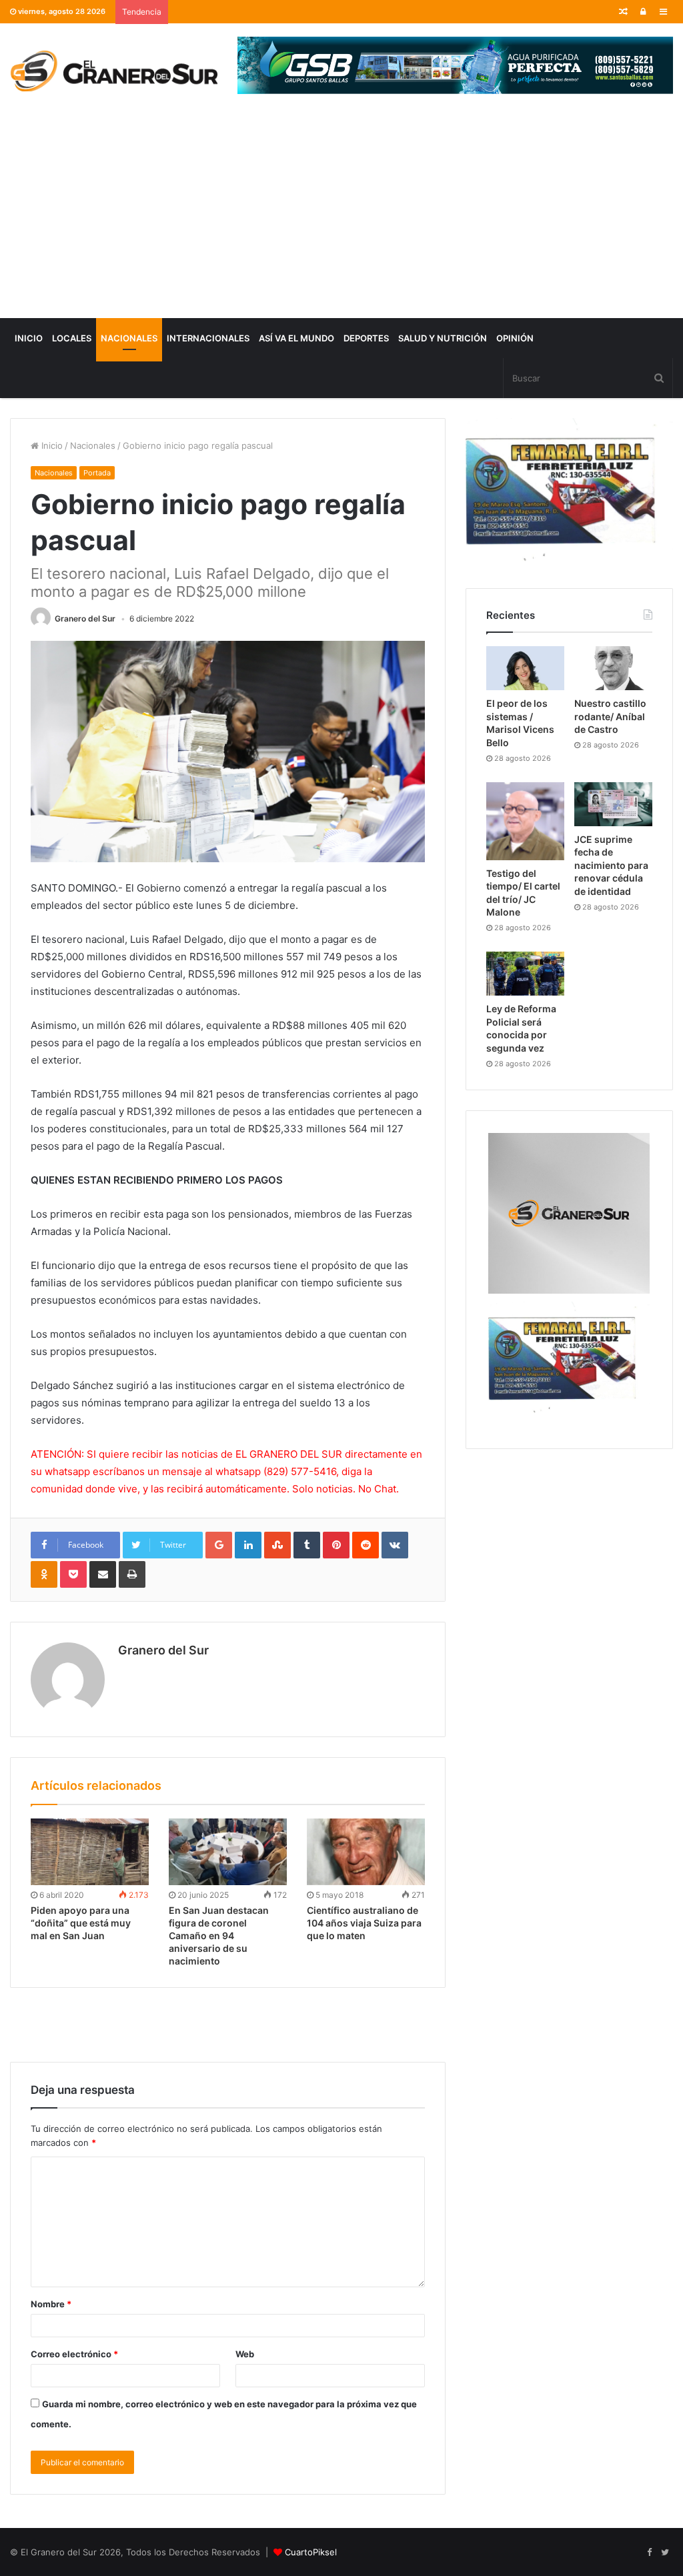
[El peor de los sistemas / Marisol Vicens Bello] (525, 668)
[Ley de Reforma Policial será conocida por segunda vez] (525, 974)
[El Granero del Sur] (114, 71)
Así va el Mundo (296, 338)
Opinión (515, 338)
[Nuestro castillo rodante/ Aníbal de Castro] (613, 668)
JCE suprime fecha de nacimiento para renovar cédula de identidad (611, 865)
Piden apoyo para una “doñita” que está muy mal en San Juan (81, 1923)
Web (245, 2354)
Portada (97, 473)
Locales (72, 338)
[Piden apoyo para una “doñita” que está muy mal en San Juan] (90, 1852)
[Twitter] (665, 2553)
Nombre (51, 2304)
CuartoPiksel (311, 2552)
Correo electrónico (74, 2354)
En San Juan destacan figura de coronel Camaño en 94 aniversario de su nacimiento (219, 1936)
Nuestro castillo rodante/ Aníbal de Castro (610, 716)
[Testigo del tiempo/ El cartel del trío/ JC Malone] (525, 821)
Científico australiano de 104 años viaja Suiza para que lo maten (364, 1923)
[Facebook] (649, 2553)
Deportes (366, 338)
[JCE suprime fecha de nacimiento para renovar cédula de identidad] (613, 804)
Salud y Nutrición (443, 338)
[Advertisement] (341, 218)
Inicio (29, 338)
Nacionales (129, 338)
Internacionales (208, 338)
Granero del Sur (85, 618)
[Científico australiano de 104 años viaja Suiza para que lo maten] (366, 1852)
